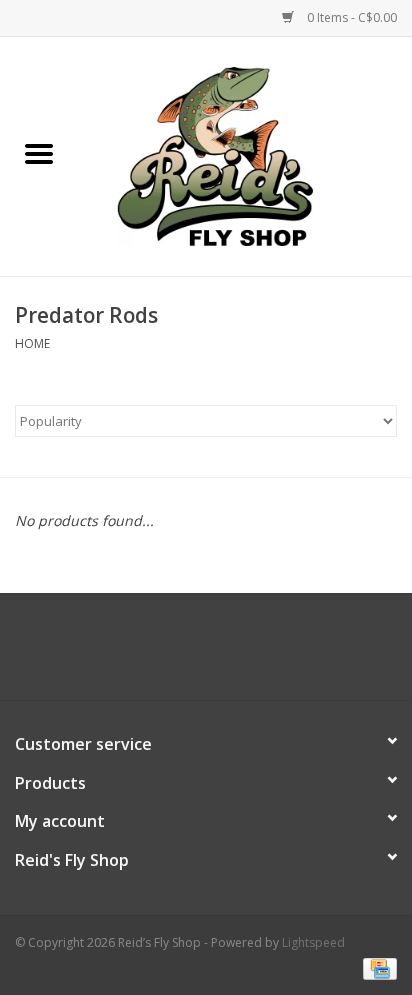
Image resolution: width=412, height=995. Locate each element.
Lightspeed (313, 942)
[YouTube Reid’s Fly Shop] (206, 654)
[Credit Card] (376, 967)
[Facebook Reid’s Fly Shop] (170, 654)
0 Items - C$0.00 (350, 17)
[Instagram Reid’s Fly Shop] (242, 654)
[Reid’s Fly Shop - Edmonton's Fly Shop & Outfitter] (245, 154)
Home (32, 343)
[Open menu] (39, 153)
